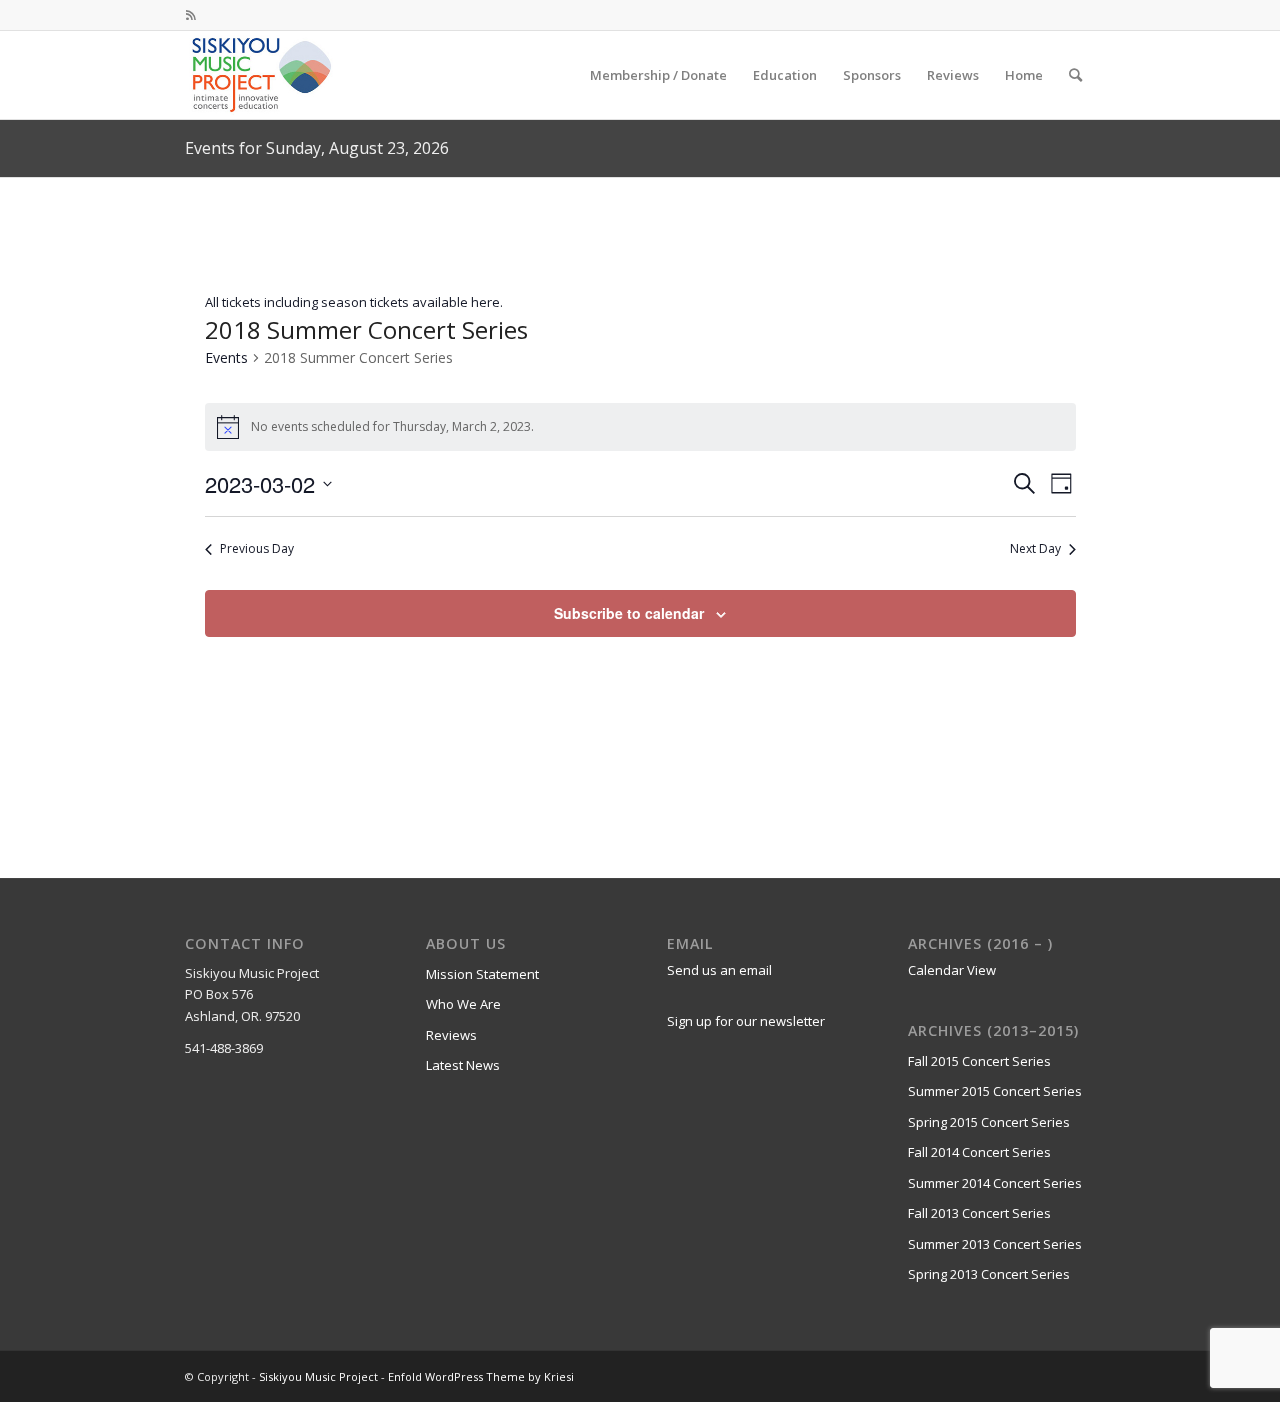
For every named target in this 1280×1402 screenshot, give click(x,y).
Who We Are (463, 1004)
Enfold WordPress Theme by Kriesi (481, 1376)
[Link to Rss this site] (191, 15)
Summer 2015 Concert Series (995, 1091)
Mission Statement (482, 974)
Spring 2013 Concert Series (989, 1274)
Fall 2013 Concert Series (979, 1213)
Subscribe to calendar (629, 613)
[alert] (640, 427)
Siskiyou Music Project (318, 1376)
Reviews (451, 1035)
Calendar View (952, 970)
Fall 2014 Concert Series (979, 1152)
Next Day (1035, 549)
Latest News (463, 1065)
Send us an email (719, 970)
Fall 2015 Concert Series (979, 1061)
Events (226, 357)
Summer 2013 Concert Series (995, 1244)
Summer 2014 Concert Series (995, 1183)
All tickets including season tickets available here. (354, 302)
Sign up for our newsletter (746, 1021)
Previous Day (257, 549)
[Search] (1075, 75)
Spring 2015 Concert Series (989, 1122)
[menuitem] (658, 75)
